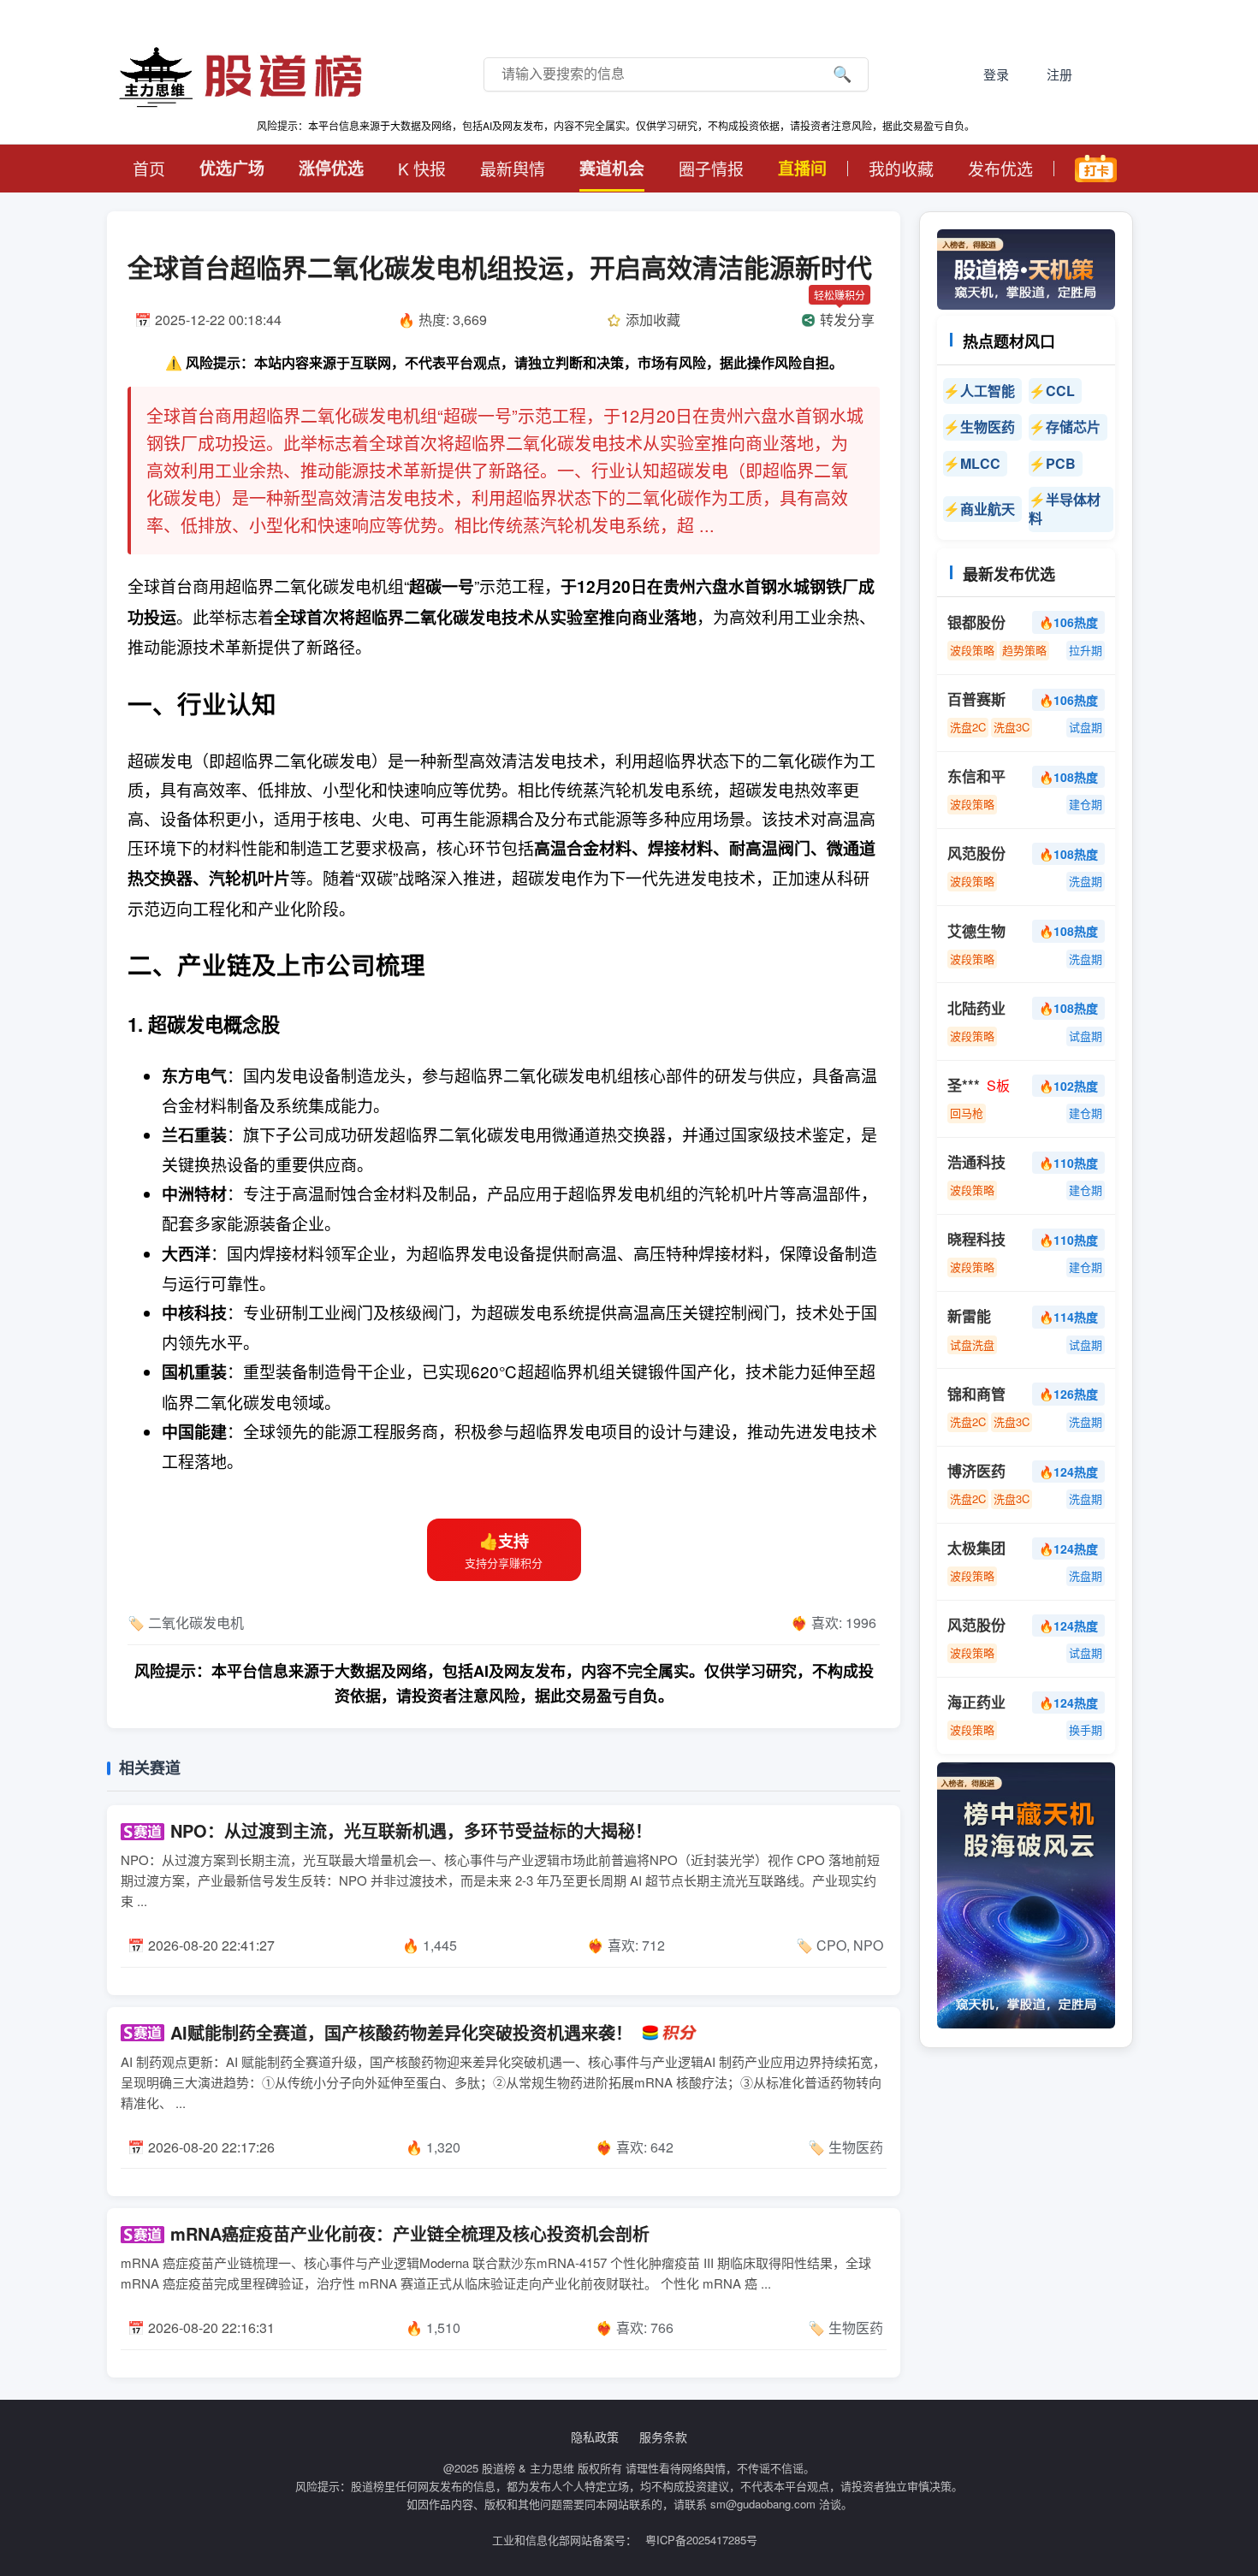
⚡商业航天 (982, 509)
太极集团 (976, 1548)
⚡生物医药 (982, 426)
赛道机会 (612, 168)
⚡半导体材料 (1065, 509)
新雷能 (969, 1316)
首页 (149, 168)
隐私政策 (595, 2437)
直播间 (802, 168)
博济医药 (976, 1471)
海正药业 (976, 1702)
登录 (996, 74)
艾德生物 (976, 931)
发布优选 (1000, 168)
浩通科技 (976, 1162)
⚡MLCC (975, 463)
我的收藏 (901, 168)
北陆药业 (976, 1008)
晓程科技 (976, 1239)
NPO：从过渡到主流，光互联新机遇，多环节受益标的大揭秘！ (411, 1830)
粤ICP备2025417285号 (701, 2540)
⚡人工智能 (982, 391)
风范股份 (976, 853)
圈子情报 (711, 168)
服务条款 (663, 2437)
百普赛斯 (976, 699)
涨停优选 (331, 168)
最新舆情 (513, 168)
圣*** (964, 1085)
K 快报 (422, 168)
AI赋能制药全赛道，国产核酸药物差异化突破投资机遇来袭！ (401, 2032)
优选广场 (232, 168)
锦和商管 (976, 1394)
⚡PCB (1056, 463)
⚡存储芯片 (1068, 426)
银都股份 (976, 622)
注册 (1059, 74)
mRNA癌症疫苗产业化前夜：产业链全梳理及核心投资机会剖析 (410, 2233)
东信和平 (976, 776)
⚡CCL (1055, 391)
